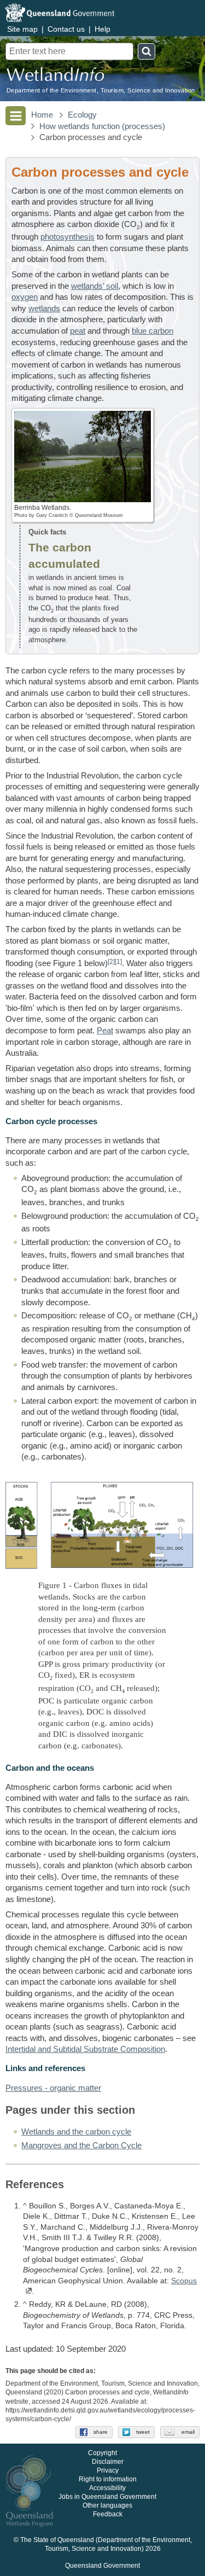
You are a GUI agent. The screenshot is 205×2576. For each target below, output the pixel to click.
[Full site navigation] (16, 116)
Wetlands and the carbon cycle (76, 2132)
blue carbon (153, 331)
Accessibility (107, 2488)
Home (42, 115)
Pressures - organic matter (53, 2088)
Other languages (107, 2506)
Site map (22, 29)
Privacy (108, 2471)
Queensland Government (102, 2566)
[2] (111, 961)
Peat (105, 1031)
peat (78, 331)
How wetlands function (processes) (102, 126)
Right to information (108, 2480)
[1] (118, 961)
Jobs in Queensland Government (107, 2497)
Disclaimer (108, 2462)
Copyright (102, 2453)
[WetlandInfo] (55, 77)
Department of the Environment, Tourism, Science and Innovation (101, 91)
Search (147, 51)
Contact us (66, 29)
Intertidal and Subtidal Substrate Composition (85, 2049)
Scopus (184, 2281)
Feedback (108, 2515)
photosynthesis (68, 237)
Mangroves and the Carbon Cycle (81, 2145)
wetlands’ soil (95, 286)
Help (102, 29)
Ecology (82, 115)
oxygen (25, 297)
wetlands (44, 309)
